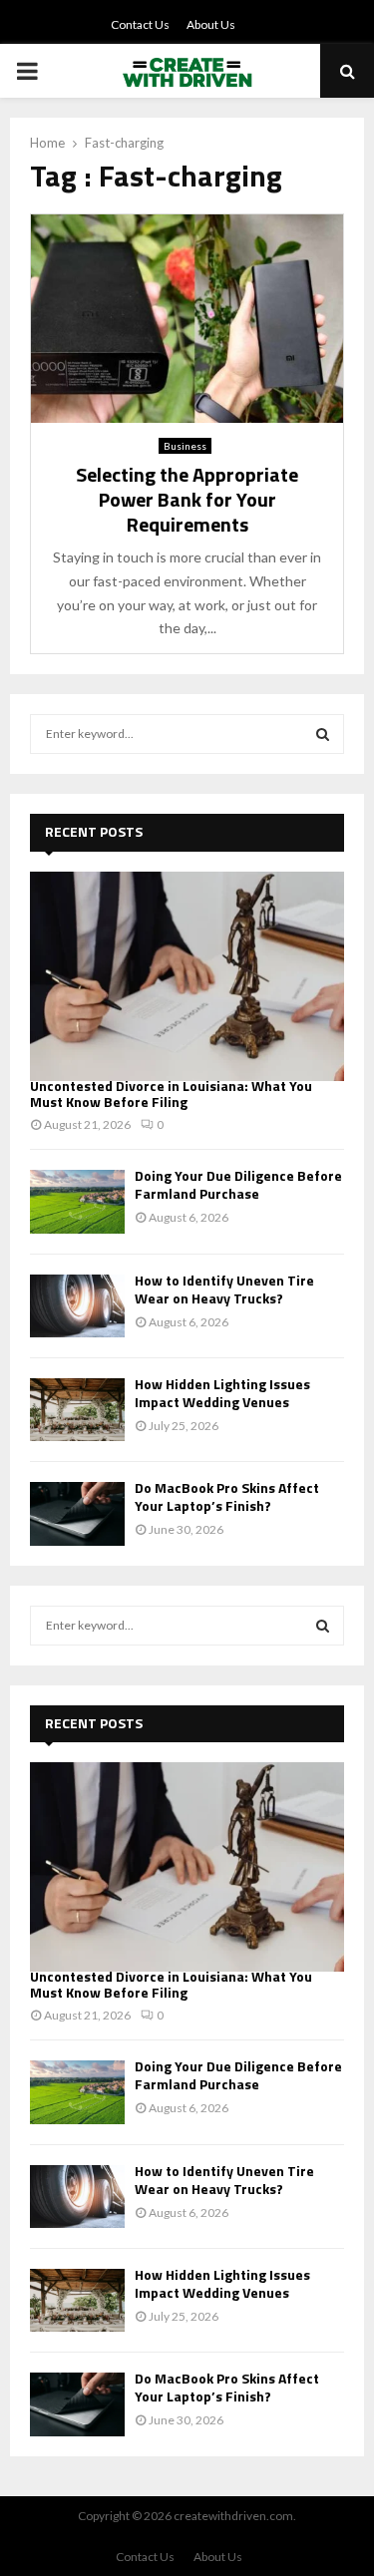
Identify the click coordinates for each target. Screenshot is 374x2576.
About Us (211, 24)
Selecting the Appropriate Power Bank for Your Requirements (187, 499)
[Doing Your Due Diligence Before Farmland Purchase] (77, 1201)
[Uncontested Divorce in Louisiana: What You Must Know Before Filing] (187, 976)
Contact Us (140, 24)
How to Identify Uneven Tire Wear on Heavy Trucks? (224, 1289)
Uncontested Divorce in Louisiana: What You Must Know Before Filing (171, 1094)
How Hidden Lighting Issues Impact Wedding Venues (222, 1393)
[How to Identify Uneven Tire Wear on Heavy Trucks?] (77, 1306)
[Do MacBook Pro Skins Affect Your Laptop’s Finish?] (77, 1513)
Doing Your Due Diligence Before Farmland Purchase (238, 1184)
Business (185, 446)
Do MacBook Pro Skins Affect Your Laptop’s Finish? (227, 1496)
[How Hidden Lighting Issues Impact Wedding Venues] (77, 1410)
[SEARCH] (323, 734)
